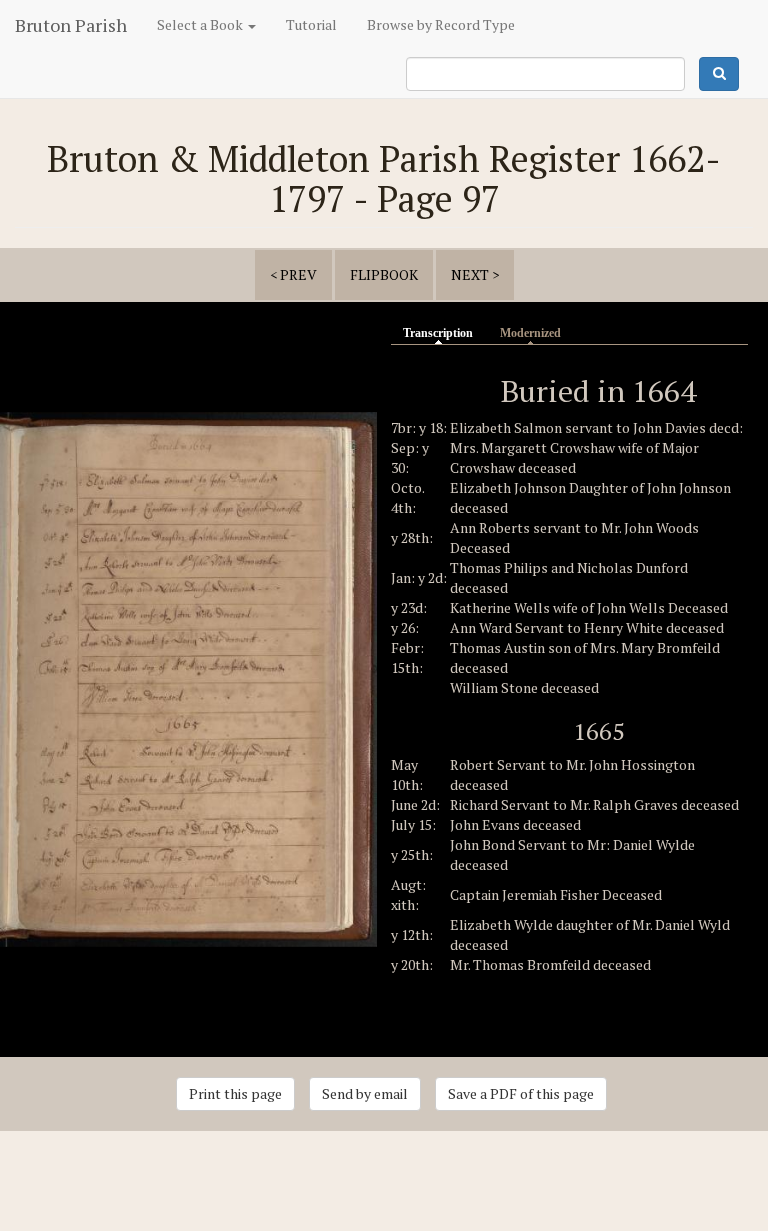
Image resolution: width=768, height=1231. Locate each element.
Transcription (443, 333)
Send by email (365, 1093)
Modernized (530, 333)
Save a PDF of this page (521, 1093)
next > (475, 274)
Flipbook (384, 274)
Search (719, 74)
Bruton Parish (71, 25)
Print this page (235, 1093)
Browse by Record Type (441, 24)
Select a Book (201, 24)
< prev (293, 274)
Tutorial (311, 24)
